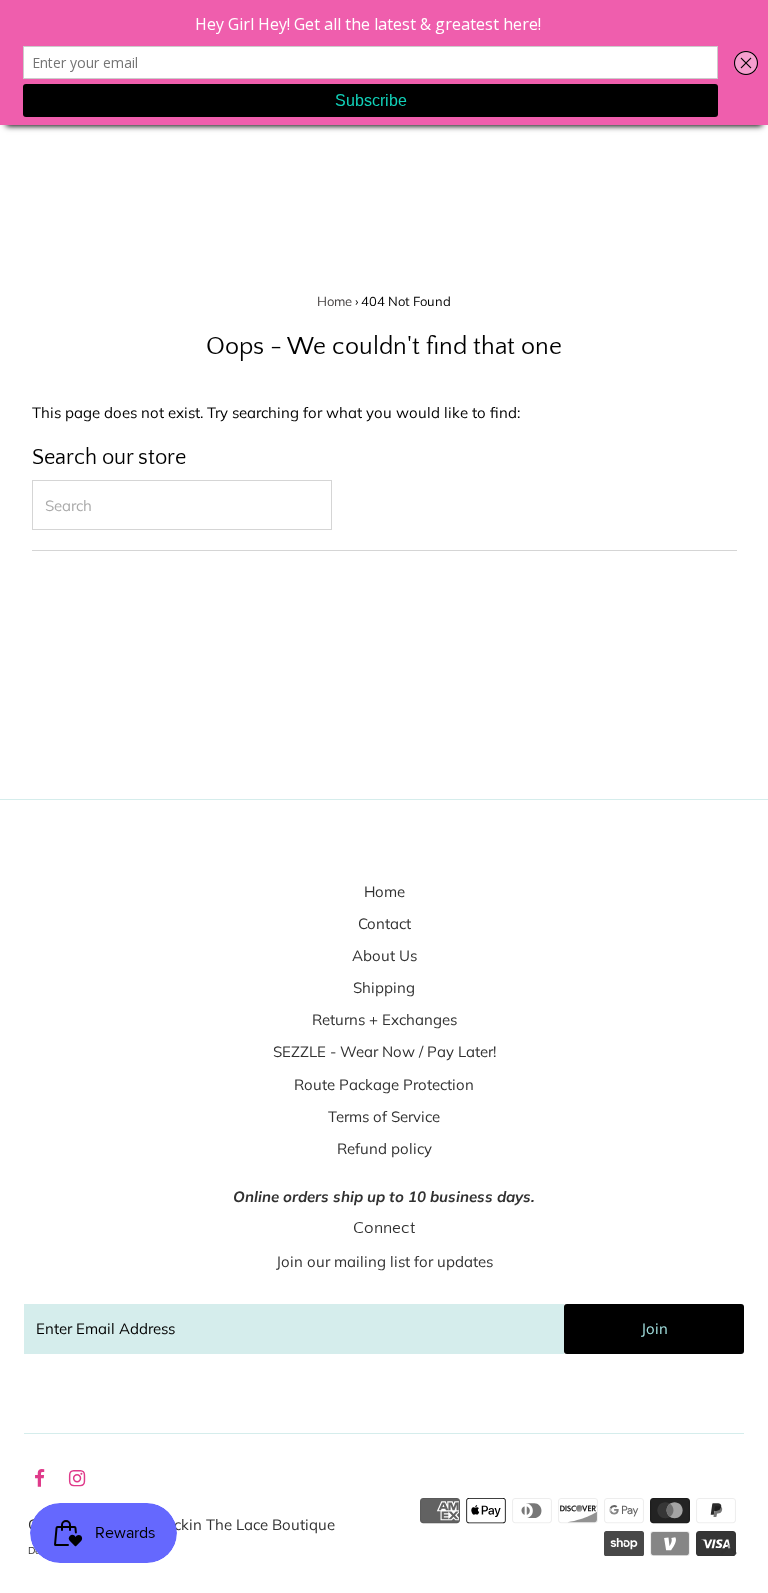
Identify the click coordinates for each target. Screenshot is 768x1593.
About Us (384, 955)
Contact (384, 923)
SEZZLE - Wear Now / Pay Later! (384, 1051)
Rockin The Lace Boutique (245, 1524)
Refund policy (384, 1148)
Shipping (384, 987)
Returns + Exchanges (384, 1019)
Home (334, 301)
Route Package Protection (384, 1084)
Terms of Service (384, 1116)
